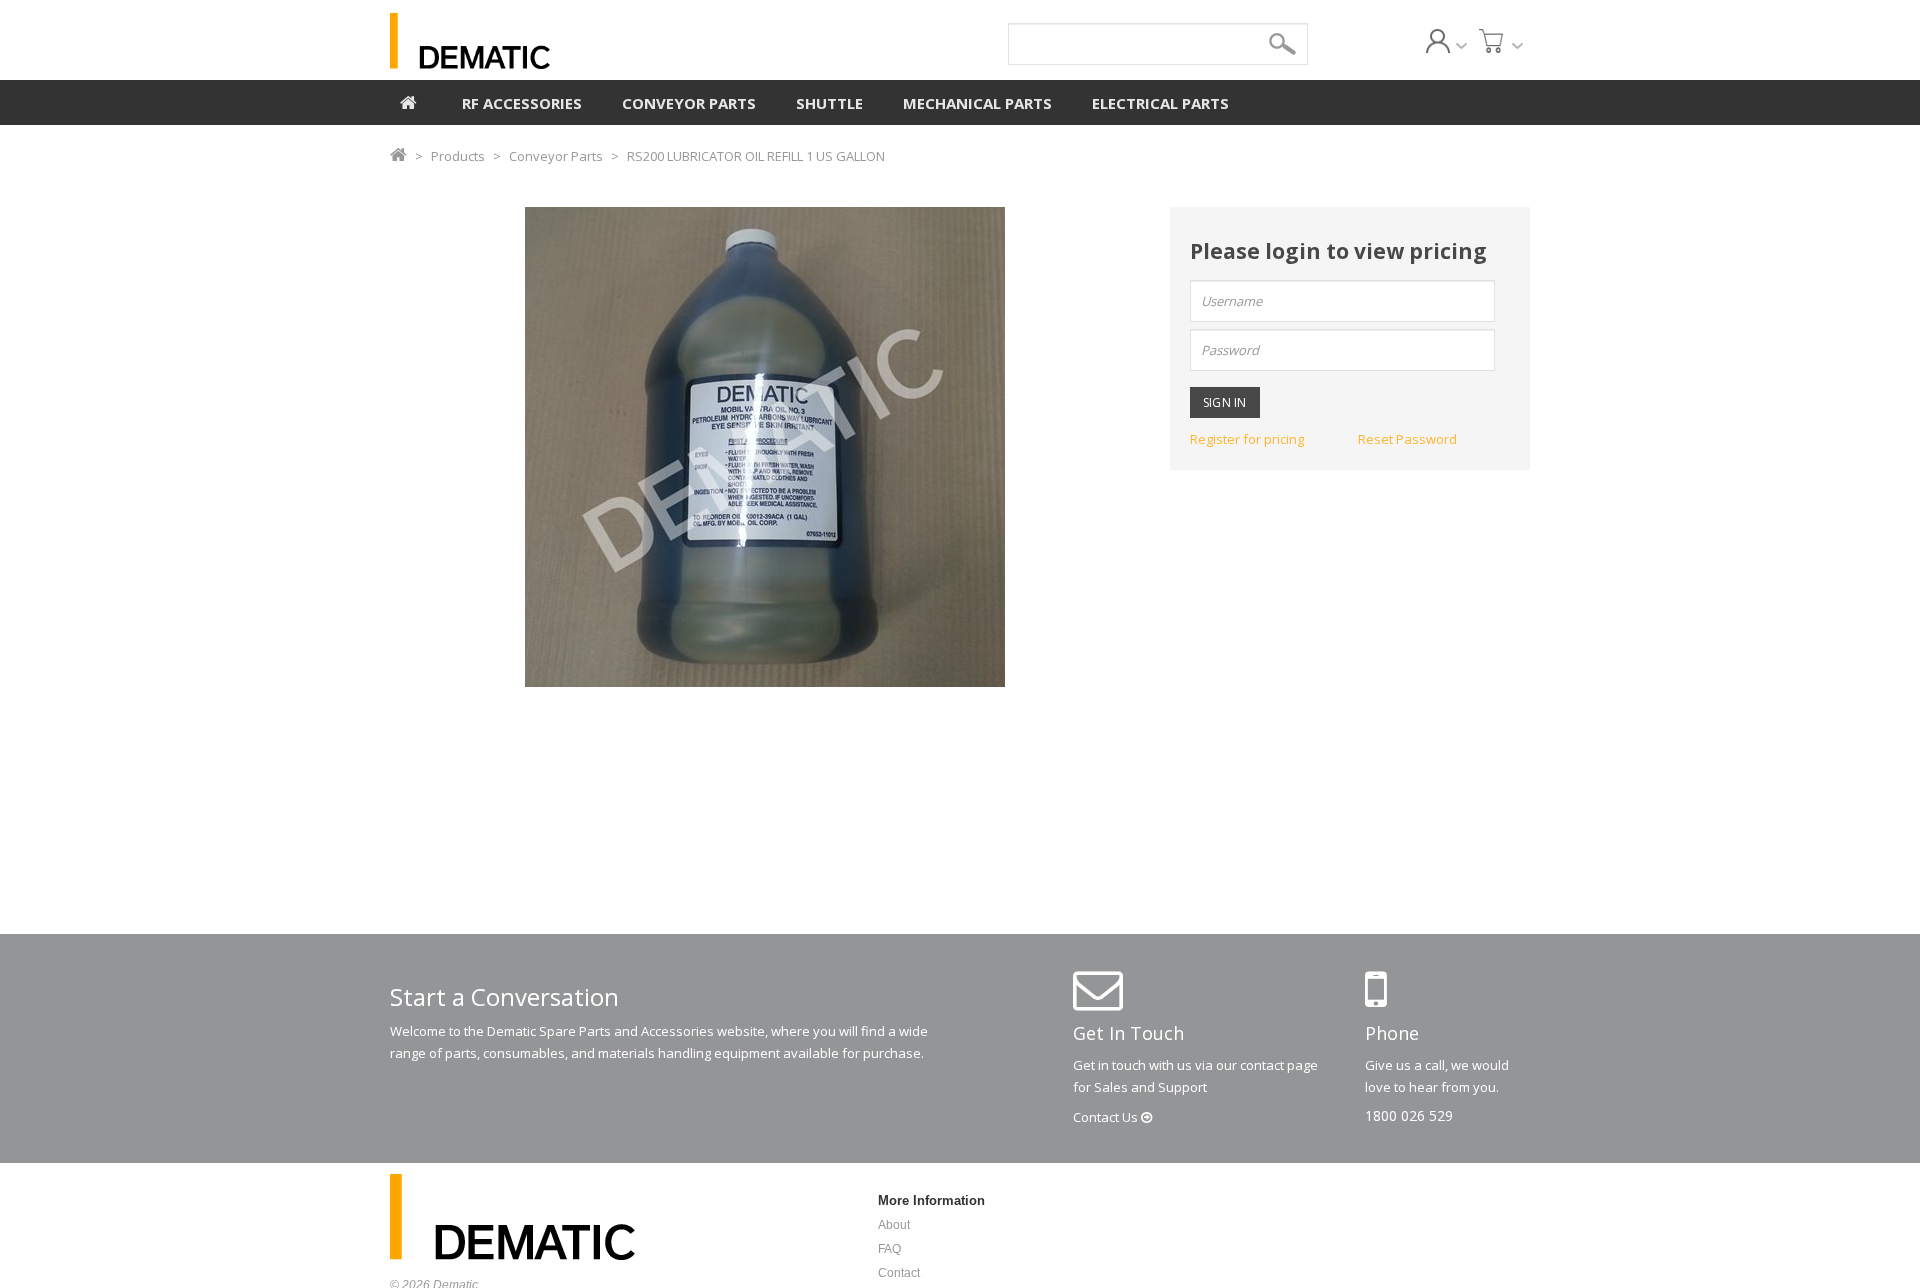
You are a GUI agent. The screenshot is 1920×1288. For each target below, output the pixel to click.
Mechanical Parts (977, 103)
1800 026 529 (1409, 1115)
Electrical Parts (1160, 103)
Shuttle (829, 103)
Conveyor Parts (689, 103)
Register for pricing (1247, 439)
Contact (1107, 1117)
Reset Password (1407, 439)
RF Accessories (522, 103)
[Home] (408, 100)
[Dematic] (561, 41)
